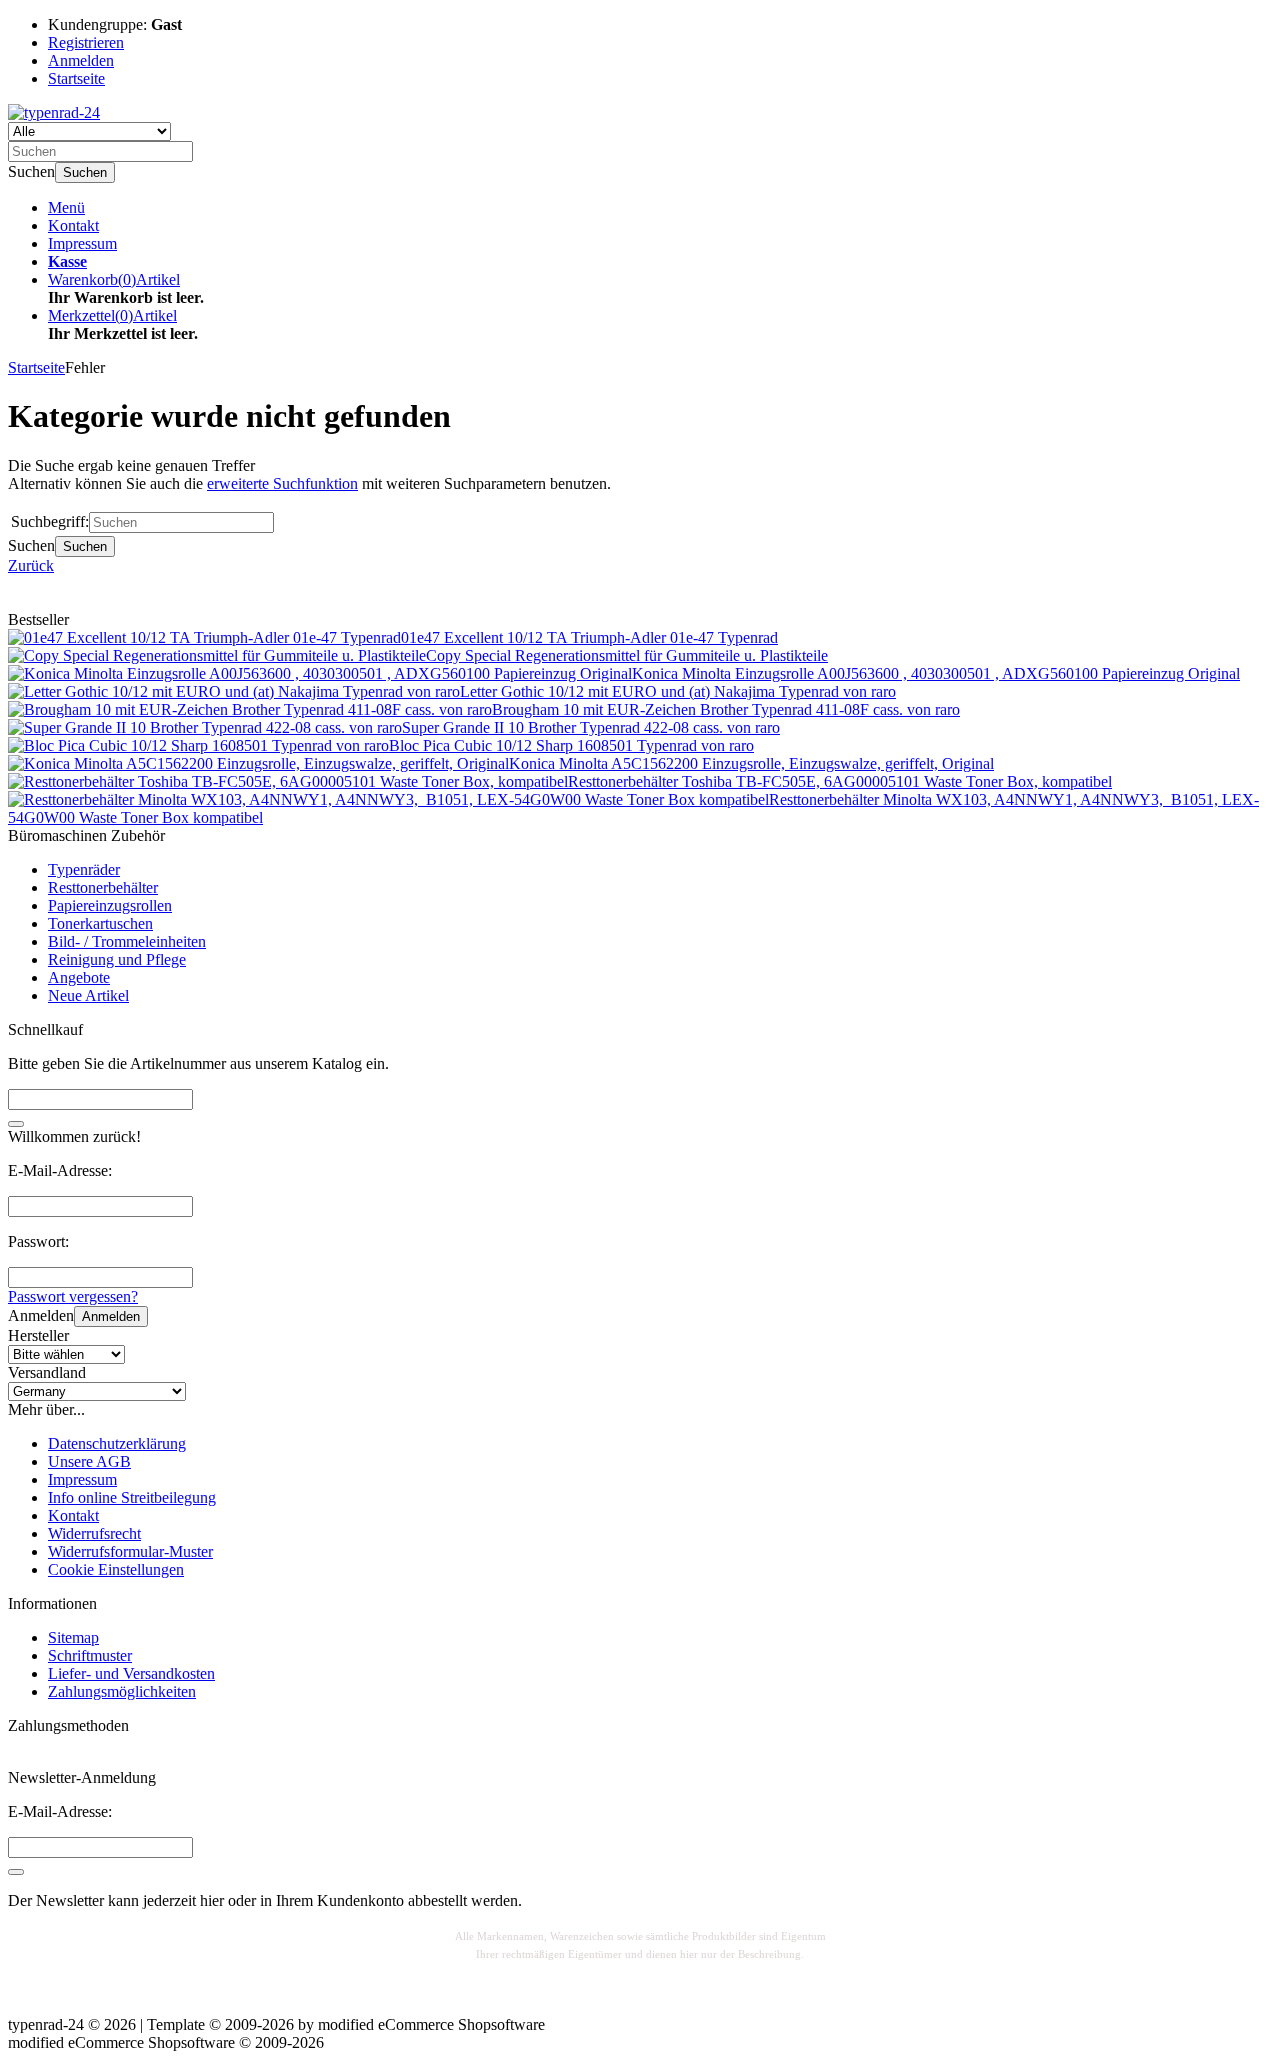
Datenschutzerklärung (117, 1443)
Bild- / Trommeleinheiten (127, 941)
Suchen (85, 172)
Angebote (79, 977)
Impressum (82, 243)
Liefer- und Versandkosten (131, 1673)
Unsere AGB (89, 1461)
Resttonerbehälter (103, 887)
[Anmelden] (16, 1872)
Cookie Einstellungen (116, 1569)
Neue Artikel (88, 995)
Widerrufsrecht (94, 1533)
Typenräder (84, 869)
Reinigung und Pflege (117, 959)
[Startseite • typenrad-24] (54, 112)
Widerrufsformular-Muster (130, 1551)
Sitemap (73, 1637)
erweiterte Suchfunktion (282, 483)
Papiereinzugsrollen (110, 905)
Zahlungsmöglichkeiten (122, 1691)
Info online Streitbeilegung (132, 1497)
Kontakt (73, 225)
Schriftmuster (90, 1655)
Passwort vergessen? (73, 1296)
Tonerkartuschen (100, 923)
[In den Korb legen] (16, 1124)
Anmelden (111, 1316)
